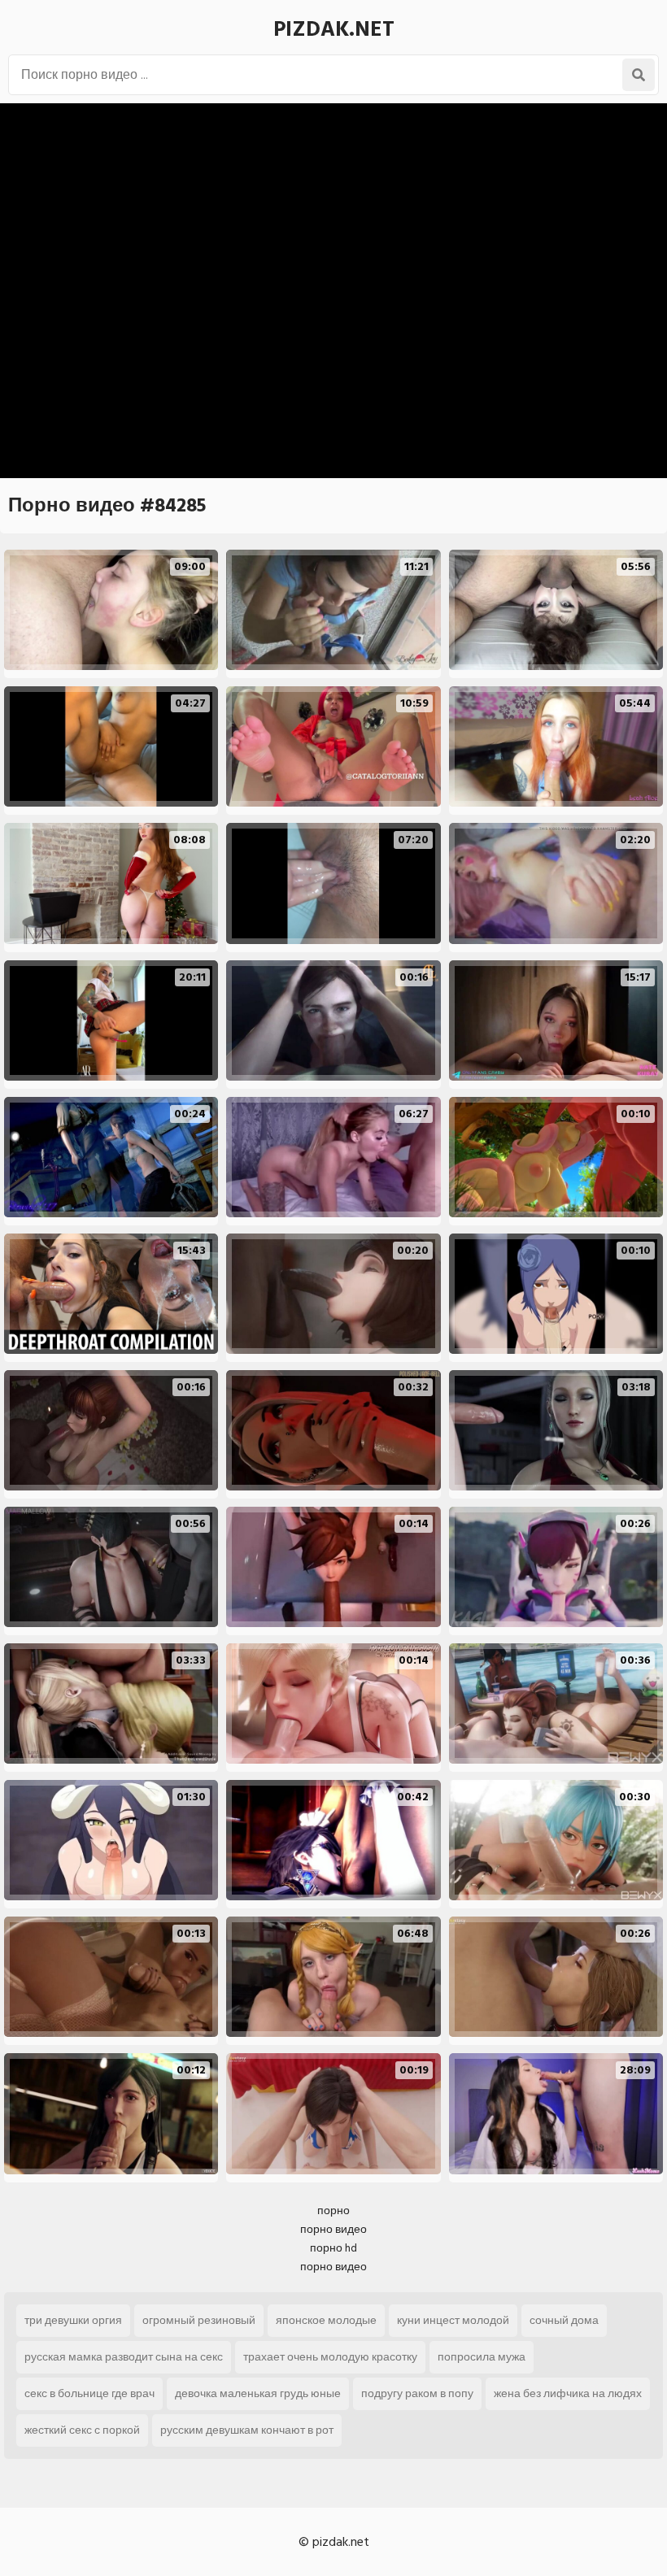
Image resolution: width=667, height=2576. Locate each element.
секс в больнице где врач (89, 2393)
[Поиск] (639, 75)
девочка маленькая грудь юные (258, 2393)
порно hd (333, 2248)
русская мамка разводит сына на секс (124, 2357)
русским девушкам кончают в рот (247, 2430)
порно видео (333, 2229)
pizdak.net (334, 29)
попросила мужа (482, 2357)
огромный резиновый (199, 2320)
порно (333, 2210)
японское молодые (326, 2320)
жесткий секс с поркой (82, 2430)
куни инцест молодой (453, 2320)
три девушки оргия (73, 2320)
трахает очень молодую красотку (330, 2357)
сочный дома (564, 2320)
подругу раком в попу (417, 2393)
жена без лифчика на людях (568, 2393)
